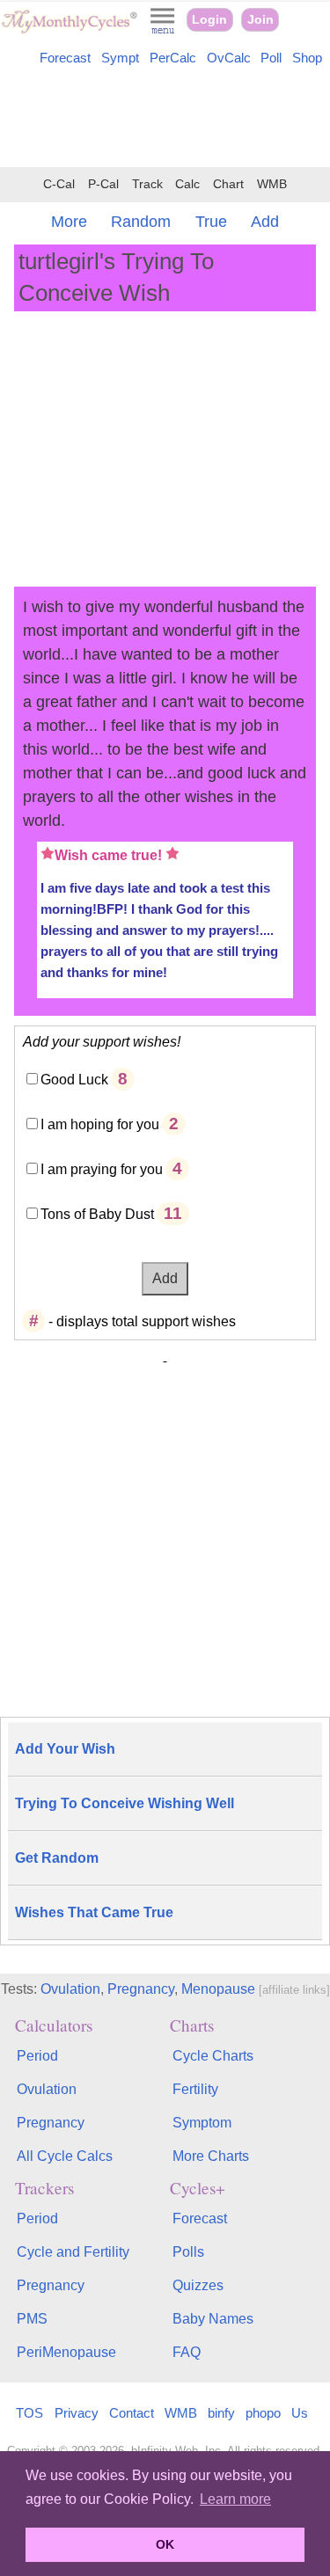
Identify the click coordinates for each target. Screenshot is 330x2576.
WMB (272, 184)
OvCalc (229, 58)
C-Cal (59, 184)
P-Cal (103, 184)
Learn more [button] (235, 2499)
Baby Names (213, 2319)
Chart (228, 184)
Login (209, 20)
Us (300, 2413)
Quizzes (198, 2285)
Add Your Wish (65, 1749)
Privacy (77, 2413)
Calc (187, 184)
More (69, 222)
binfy (221, 2413)
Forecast (65, 58)
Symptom (202, 2123)
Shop (307, 58)
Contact (132, 2413)
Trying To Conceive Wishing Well (125, 1803)
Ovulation (70, 1989)
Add (265, 222)
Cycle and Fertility (73, 2252)
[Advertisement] (165, 120)
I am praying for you (102, 1169)
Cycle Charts (213, 2056)
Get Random (57, 1858)
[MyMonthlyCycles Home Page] (69, 29)
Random (141, 222)
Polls (188, 2252)
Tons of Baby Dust (97, 1214)
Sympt (120, 58)
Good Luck (74, 1080)
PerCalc (173, 58)
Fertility (195, 2089)
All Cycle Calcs (65, 2156)
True (211, 222)
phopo (263, 2413)
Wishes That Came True (94, 1912)
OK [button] (165, 2544)
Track (147, 184)
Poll (271, 58)
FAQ (187, 2352)
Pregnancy (141, 1989)
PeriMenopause (66, 2352)
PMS (32, 2319)
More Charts (211, 2156)
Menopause (218, 1989)
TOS (29, 2413)
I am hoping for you (100, 1124)
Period (37, 2056)
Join (260, 20)
